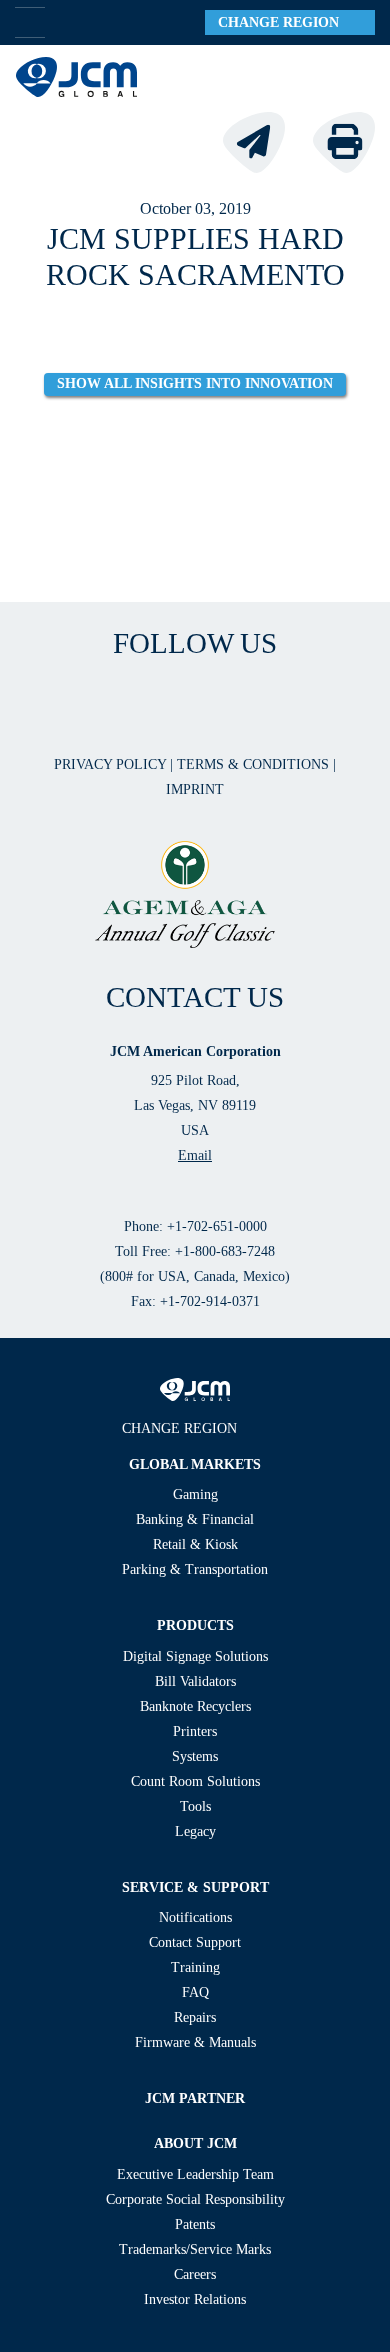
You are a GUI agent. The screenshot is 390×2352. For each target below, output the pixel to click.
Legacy (195, 1831)
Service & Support (195, 1887)
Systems (195, 1756)
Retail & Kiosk (195, 1544)
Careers (195, 2274)
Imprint (195, 789)
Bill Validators (195, 1681)
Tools (195, 1806)
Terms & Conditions (255, 764)
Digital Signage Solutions (195, 1656)
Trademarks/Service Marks (195, 2249)
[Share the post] (266, 140)
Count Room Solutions (195, 1781)
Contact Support (195, 1942)
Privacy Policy (112, 764)
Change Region (284, 22)
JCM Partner (195, 2098)
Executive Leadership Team (195, 2174)
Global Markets (195, 1464)
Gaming (195, 1494)
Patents (195, 2224)
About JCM (195, 2143)
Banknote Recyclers (195, 1706)
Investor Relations (195, 2299)
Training (195, 1967)
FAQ (195, 1992)
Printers (195, 1731)
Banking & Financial (195, 1519)
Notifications (195, 1917)
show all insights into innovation (195, 383)
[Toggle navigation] (351, 77)
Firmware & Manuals (195, 2042)
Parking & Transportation (195, 1569)
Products (195, 1625)
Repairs (195, 2017)
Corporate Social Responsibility (195, 2199)
